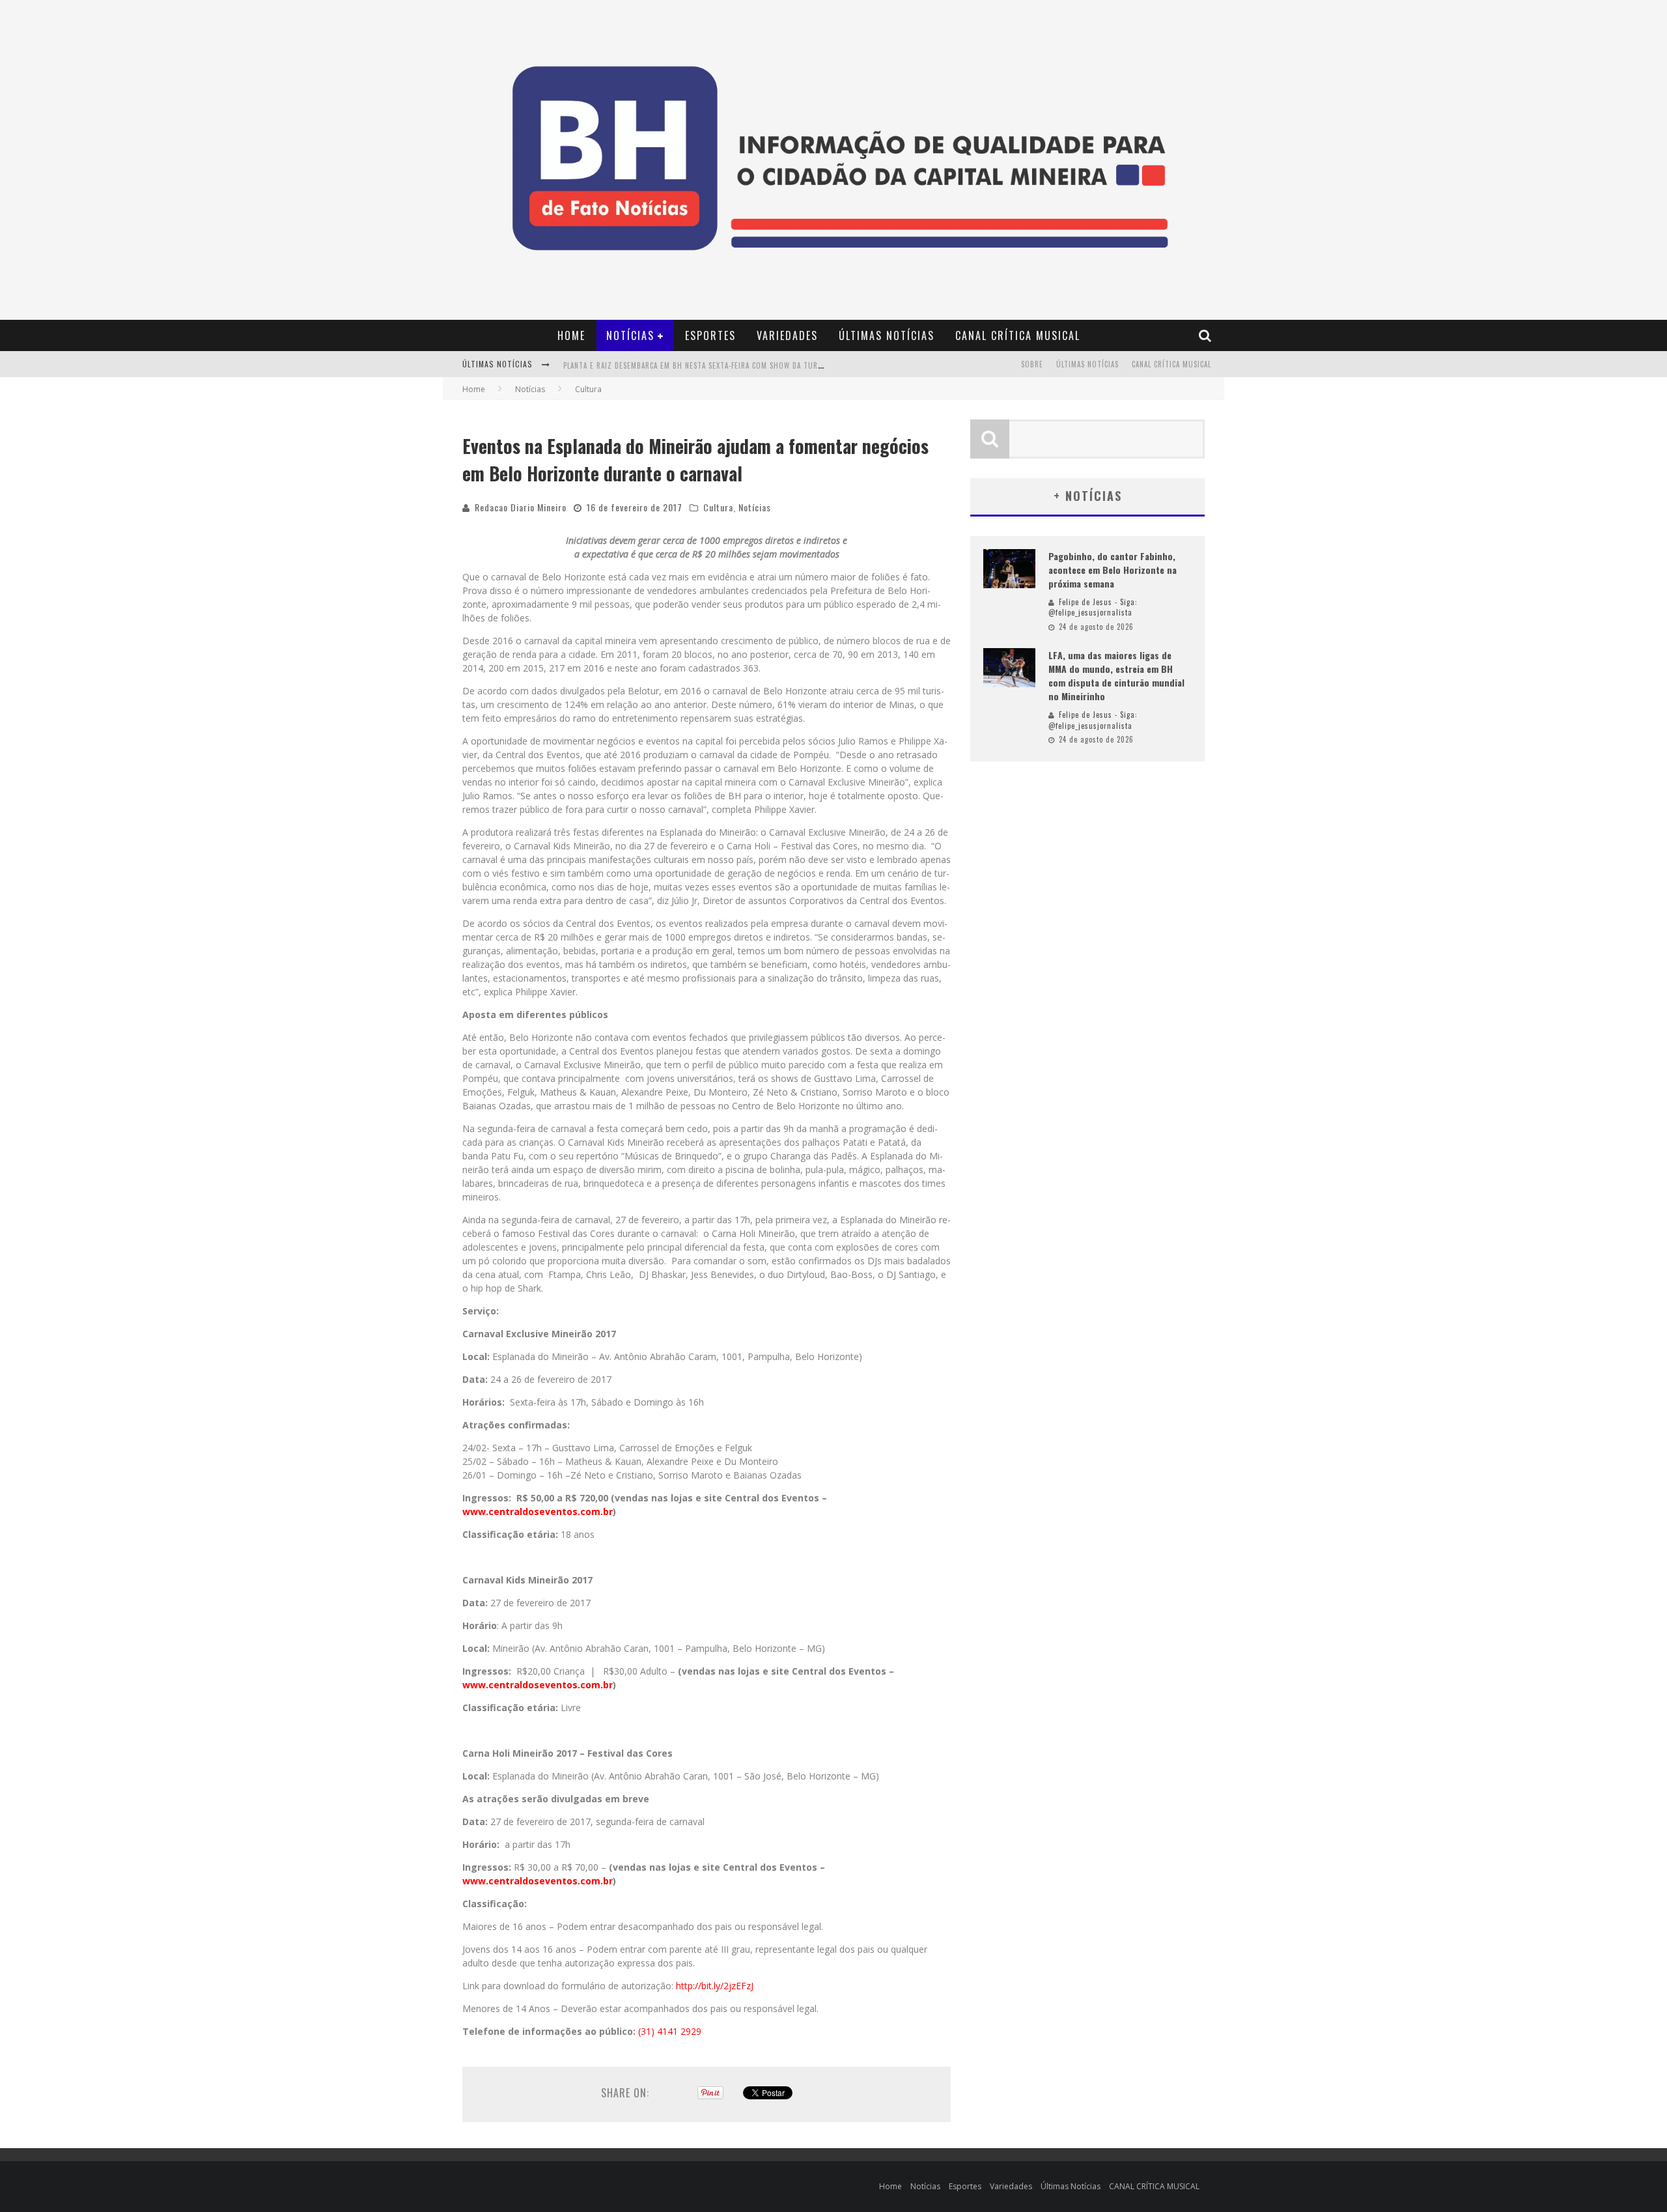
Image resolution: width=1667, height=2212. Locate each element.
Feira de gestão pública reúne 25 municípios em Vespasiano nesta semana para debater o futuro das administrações (783, 378)
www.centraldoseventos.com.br (538, 1511)
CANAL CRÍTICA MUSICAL (1018, 335)
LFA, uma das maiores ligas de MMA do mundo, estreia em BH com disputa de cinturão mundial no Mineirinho (1116, 675)
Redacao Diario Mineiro (521, 507)
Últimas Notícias (887, 335)
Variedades (787, 335)
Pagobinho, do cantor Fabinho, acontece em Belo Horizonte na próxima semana (1113, 570)
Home (571, 335)
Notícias (630, 335)
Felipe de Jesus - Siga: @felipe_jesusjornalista (1093, 607)
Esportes (710, 335)
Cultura (718, 507)
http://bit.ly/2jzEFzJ (715, 1986)
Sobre (1032, 364)
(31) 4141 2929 (670, 2031)
